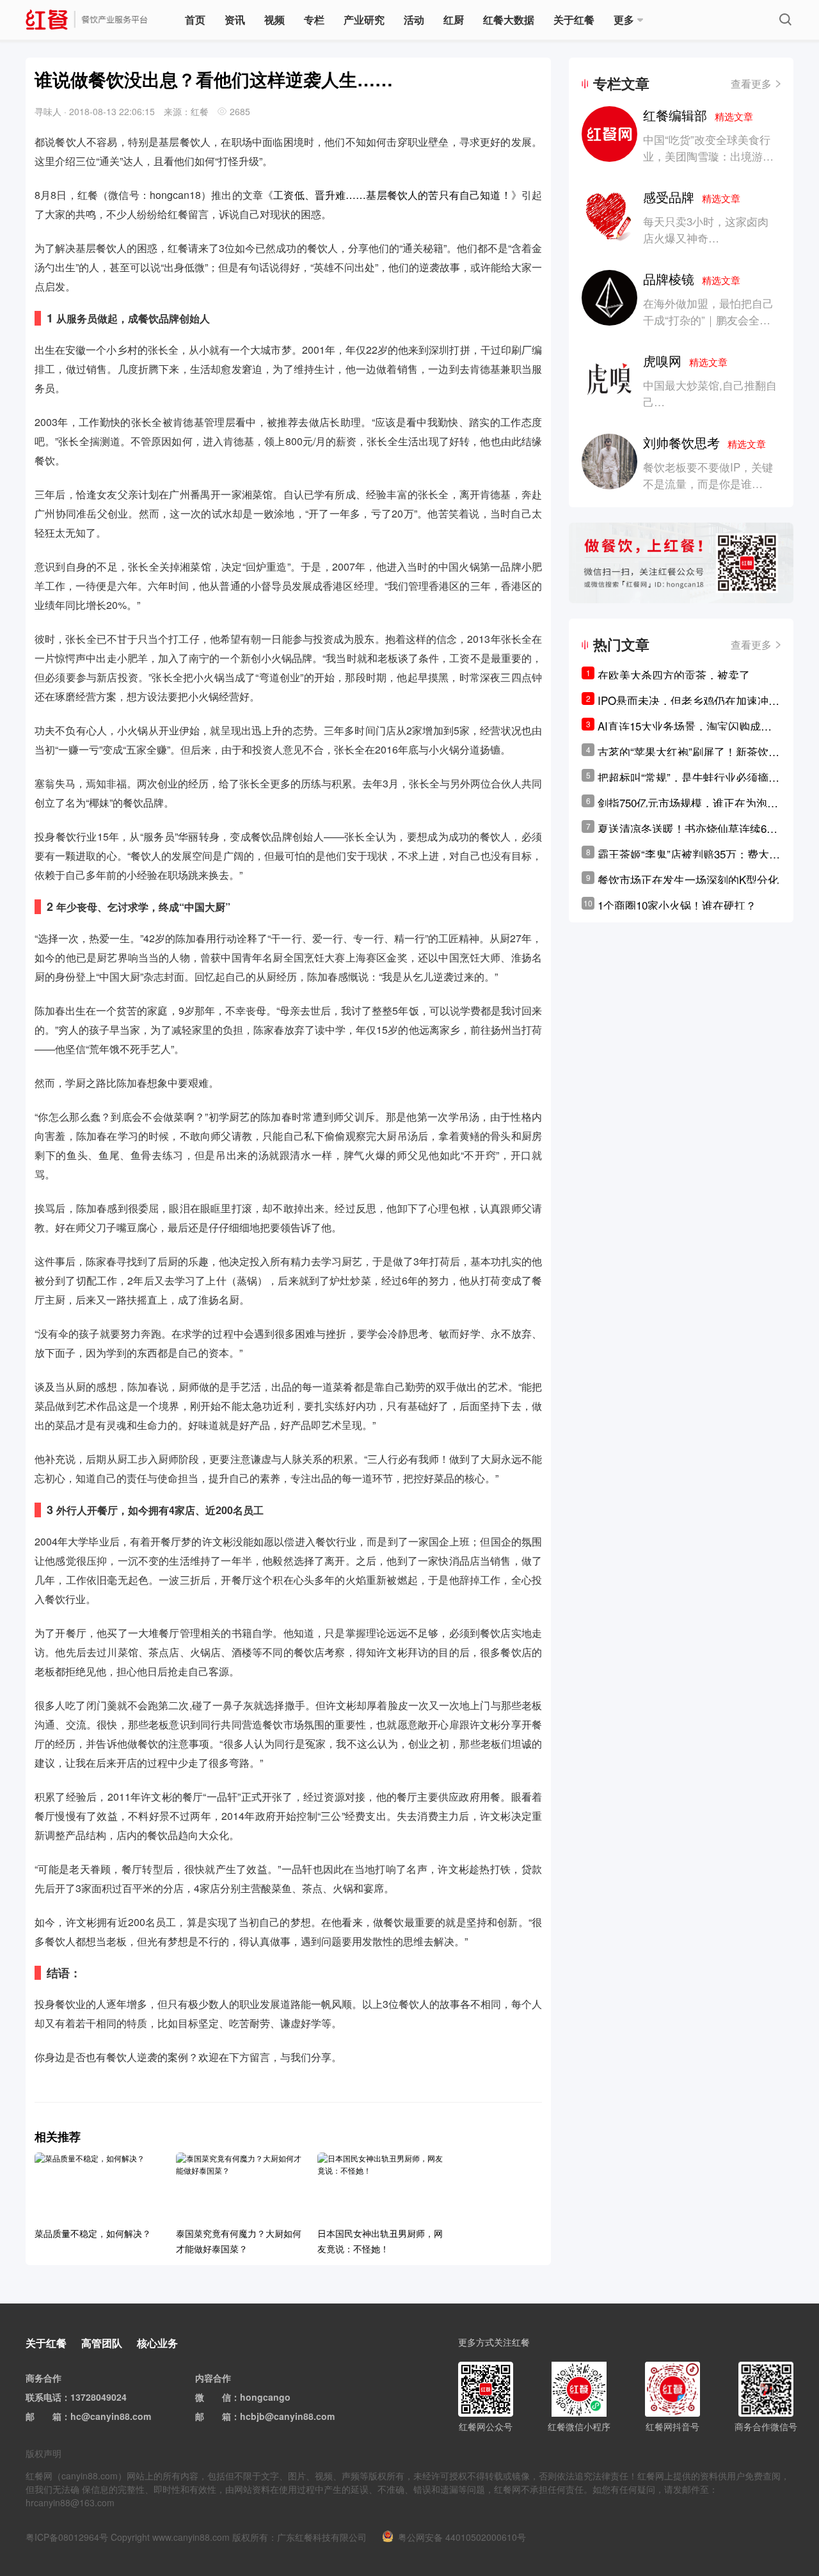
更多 (624, 20)
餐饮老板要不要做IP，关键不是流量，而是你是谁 (708, 475)
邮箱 (52, 2416)
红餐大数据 (509, 20)
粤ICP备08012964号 (67, 2537)
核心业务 (157, 2343)
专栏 (314, 20)
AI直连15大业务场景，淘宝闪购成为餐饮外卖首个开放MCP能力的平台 (685, 726)
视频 (274, 20)
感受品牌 (692, 197)
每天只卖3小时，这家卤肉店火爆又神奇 (706, 229)
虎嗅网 (685, 360)
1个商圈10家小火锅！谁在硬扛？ (677, 905)
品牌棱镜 (692, 279)
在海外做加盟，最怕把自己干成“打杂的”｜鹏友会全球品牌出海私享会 (708, 320)
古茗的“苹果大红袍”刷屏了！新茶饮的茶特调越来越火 (688, 752)
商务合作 (44, 2378)
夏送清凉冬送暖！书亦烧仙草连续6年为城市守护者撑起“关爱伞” (688, 828)
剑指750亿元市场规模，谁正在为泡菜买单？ (688, 803)
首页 (195, 20)
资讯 (235, 20)
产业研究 (364, 20)
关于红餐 (574, 20)
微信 (222, 2397)
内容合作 (213, 2378)
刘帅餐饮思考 (704, 442)
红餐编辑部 (698, 115)
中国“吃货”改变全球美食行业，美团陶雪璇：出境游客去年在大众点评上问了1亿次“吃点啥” (708, 164)
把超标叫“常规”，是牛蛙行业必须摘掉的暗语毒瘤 (688, 777)
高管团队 (102, 2343)
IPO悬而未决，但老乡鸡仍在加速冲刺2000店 (688, 700)
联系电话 (44, 2397)
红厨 (454, 20)
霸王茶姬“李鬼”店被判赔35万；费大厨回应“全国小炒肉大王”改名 (689, 854)
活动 (414, 20)
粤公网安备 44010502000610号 (462, 2537)
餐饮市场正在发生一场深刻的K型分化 (688, 879)
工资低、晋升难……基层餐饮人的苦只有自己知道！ (392, 195)
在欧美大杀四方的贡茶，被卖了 (674, 675)
